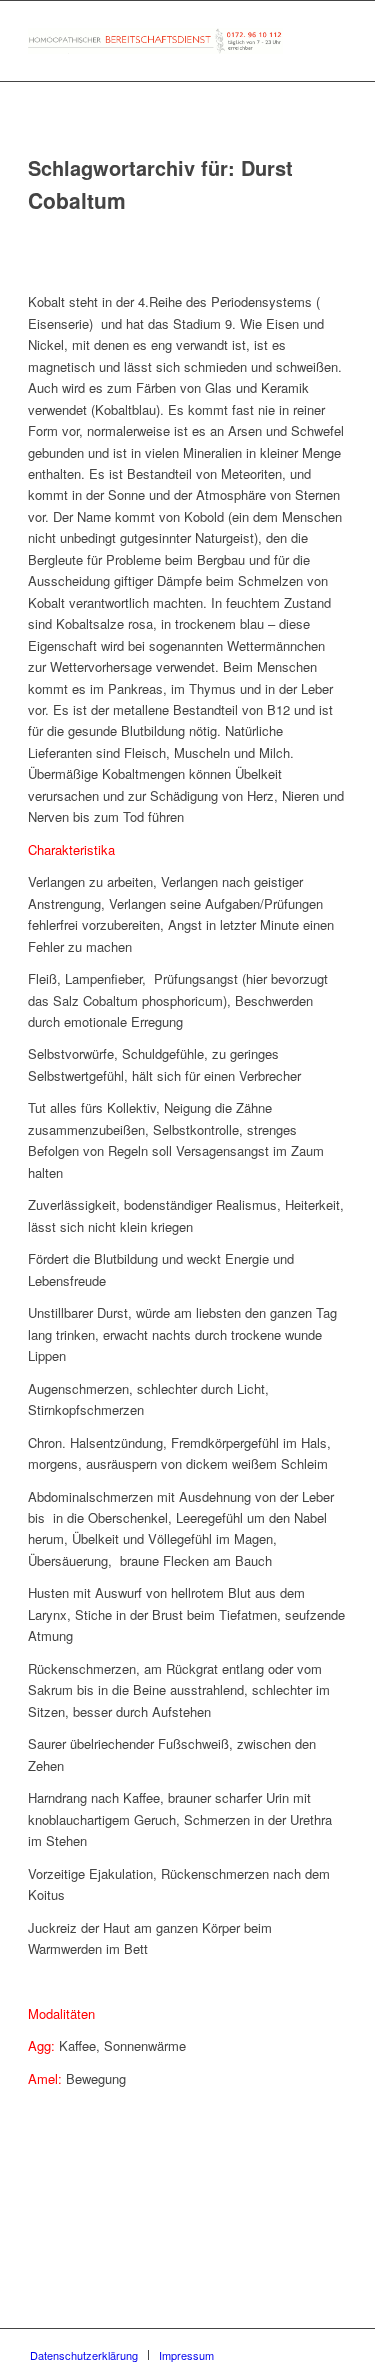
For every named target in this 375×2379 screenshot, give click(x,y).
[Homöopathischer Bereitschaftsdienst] (155, 41)
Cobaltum (77, 200)
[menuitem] (84, 2355)
